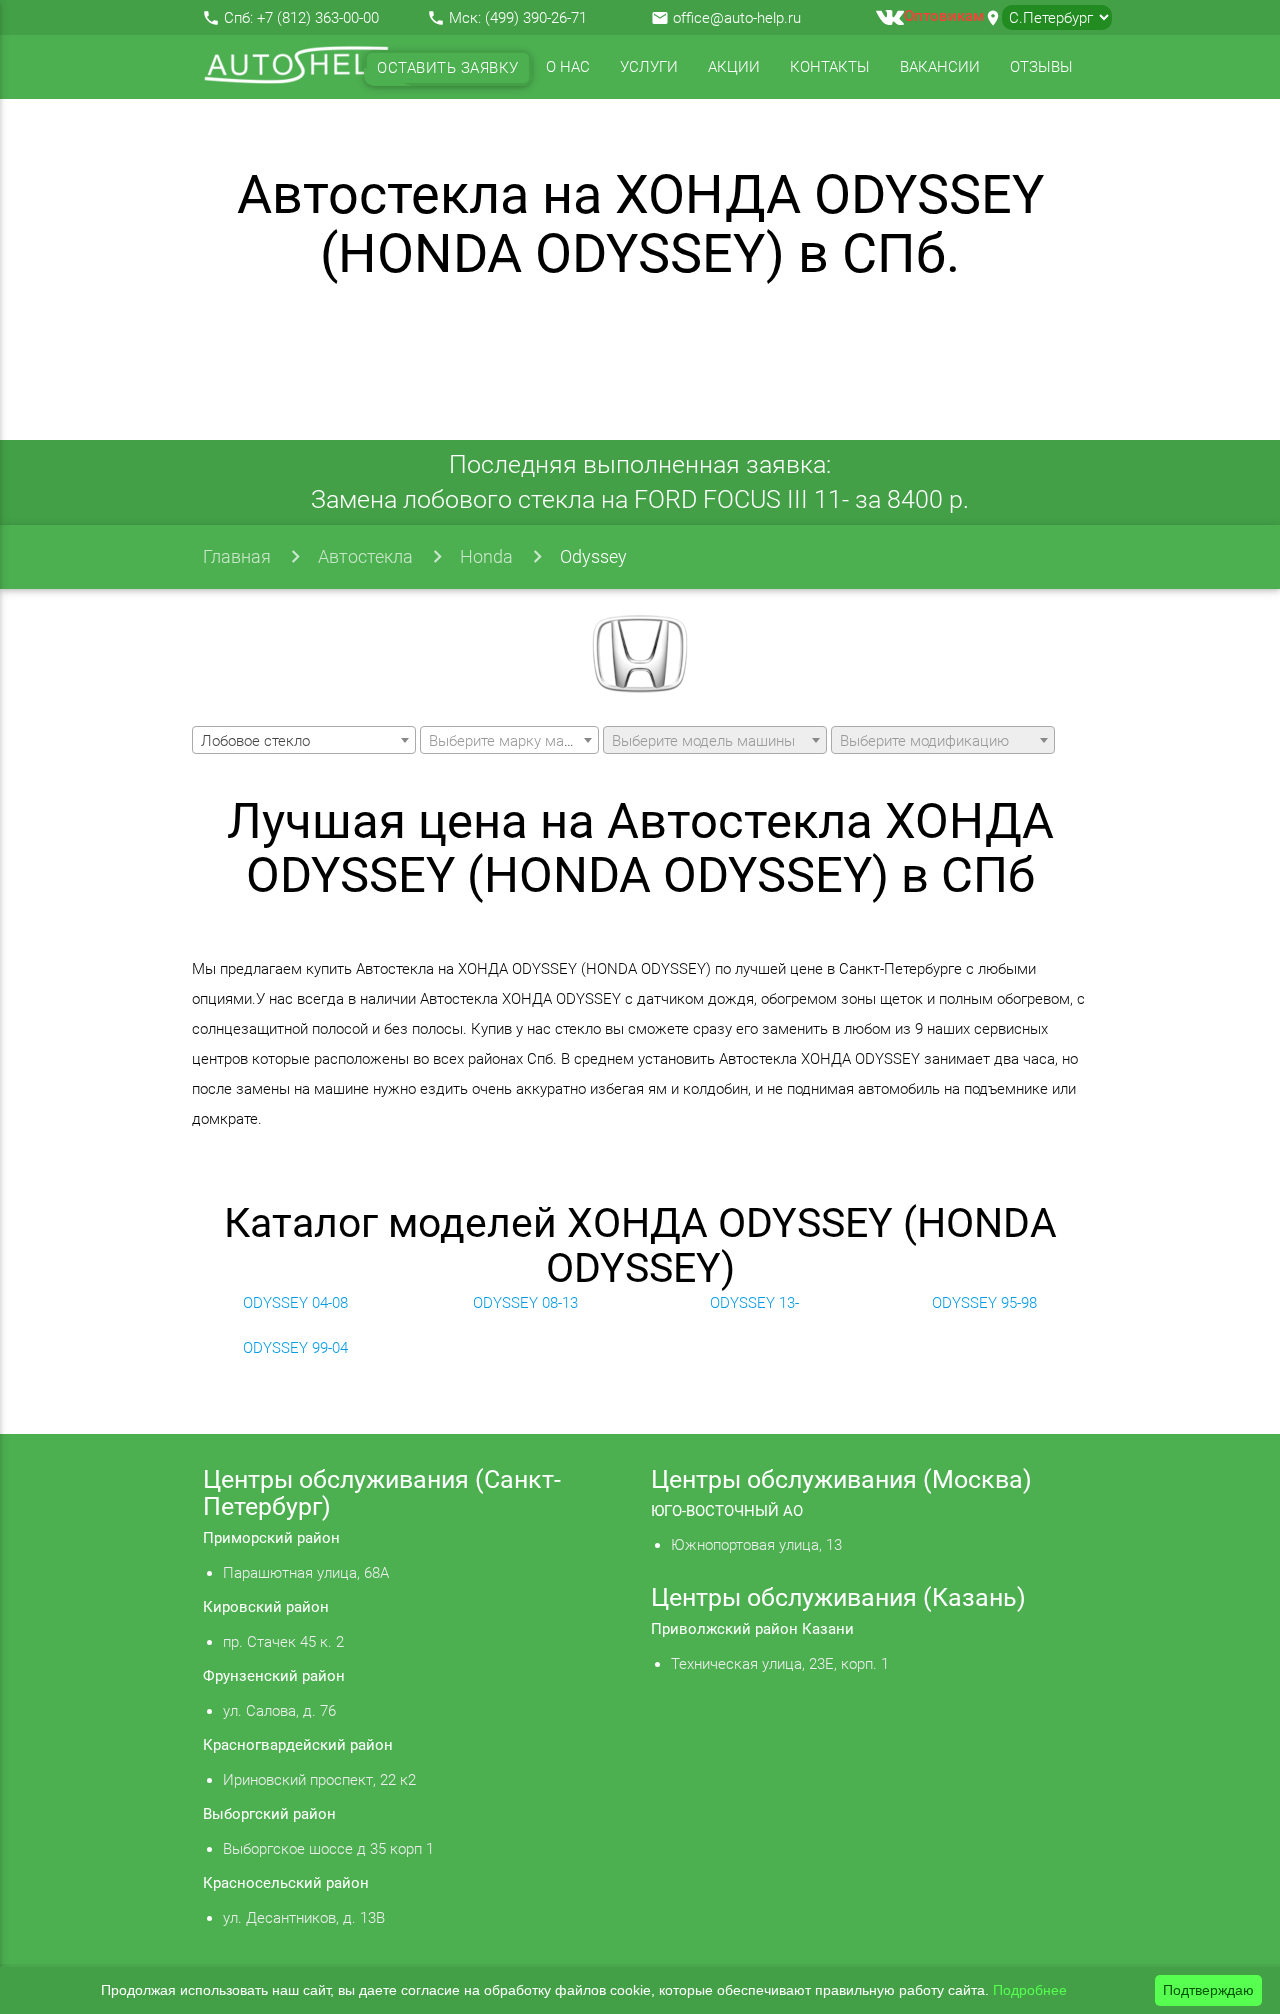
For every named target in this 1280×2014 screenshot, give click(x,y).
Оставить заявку (448, 68)
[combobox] (304, 740)
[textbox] (509, 741)
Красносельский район (286, 1883)
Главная (237, 556)
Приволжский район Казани (752, 1629)
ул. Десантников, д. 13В (304, 1918)
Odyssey (593, 556)
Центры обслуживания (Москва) (841, 1479)
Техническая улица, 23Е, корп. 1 (780, 1664)
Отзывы (1041, 67)
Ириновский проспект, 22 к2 (319, 1780)
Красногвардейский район (298, 1745)
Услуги (649, 67)
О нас (568, 67)
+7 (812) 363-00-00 (318, 18)
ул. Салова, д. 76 (279, 1711)
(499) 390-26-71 (536, 18)
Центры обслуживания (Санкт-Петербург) (382, 1493)
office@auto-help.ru (737, 18)
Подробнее (1030, 1990)
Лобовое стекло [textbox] (255, 741)
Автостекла (365, 556)
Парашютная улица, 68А (306, 1573)
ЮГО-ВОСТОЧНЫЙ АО (727, 1511)
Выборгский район (269, 1814)
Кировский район (266, 1607)
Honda (486, 556)
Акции (734, 67)
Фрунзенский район (274, 1676)
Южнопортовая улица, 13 (756, 1545)
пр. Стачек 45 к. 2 (283, 1642)
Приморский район (271, 1538)
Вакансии (940, 67)
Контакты (830, 67)
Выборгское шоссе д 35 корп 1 (328, 1849)
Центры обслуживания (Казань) (838, 1597)
